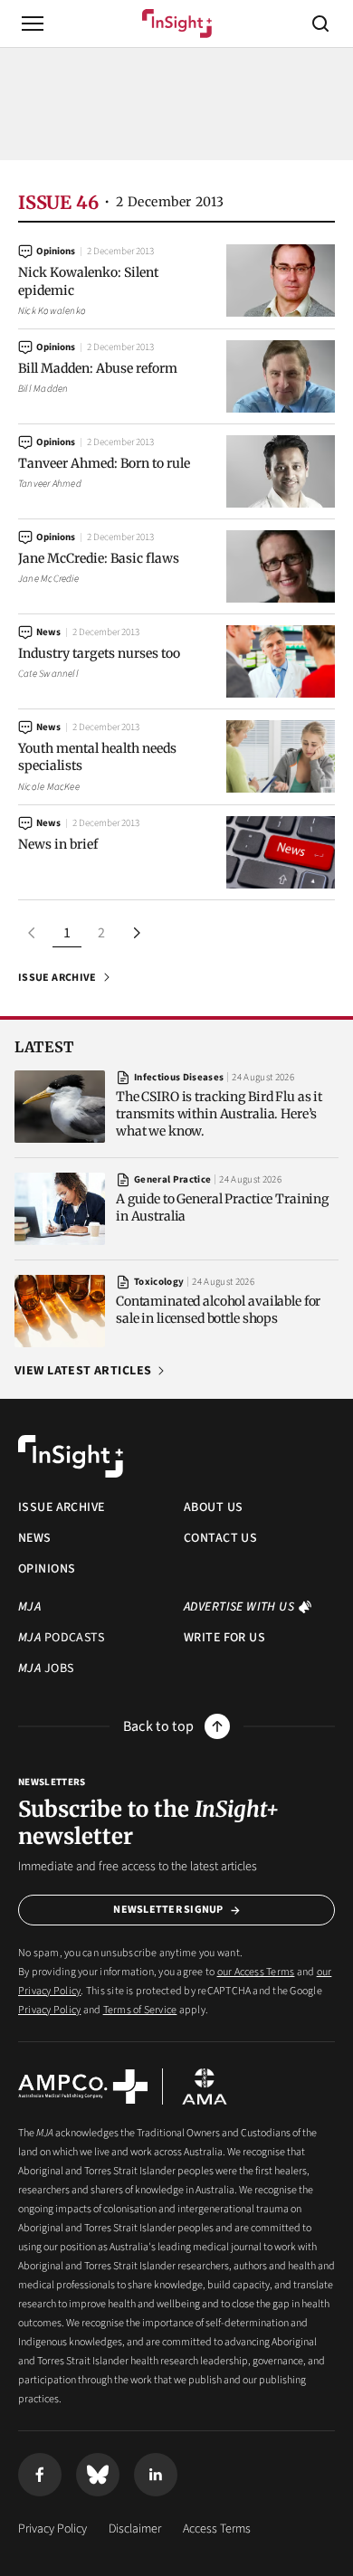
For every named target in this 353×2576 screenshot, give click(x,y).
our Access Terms (256, 1972)
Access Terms (217, 2529)
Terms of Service (140, 2010)
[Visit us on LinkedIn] (156, 2475)
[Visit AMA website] (205, 2086)
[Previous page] (33, 933)
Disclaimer (135, 2529)
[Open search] (320, 24)
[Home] (177, 24)
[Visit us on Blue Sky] (98, 2475)
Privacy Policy (49, 2010)
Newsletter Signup (168, 1910)
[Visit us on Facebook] (40, 2475)
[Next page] (136, 933)
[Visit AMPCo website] (83, 2086)
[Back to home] (71, 1457)
